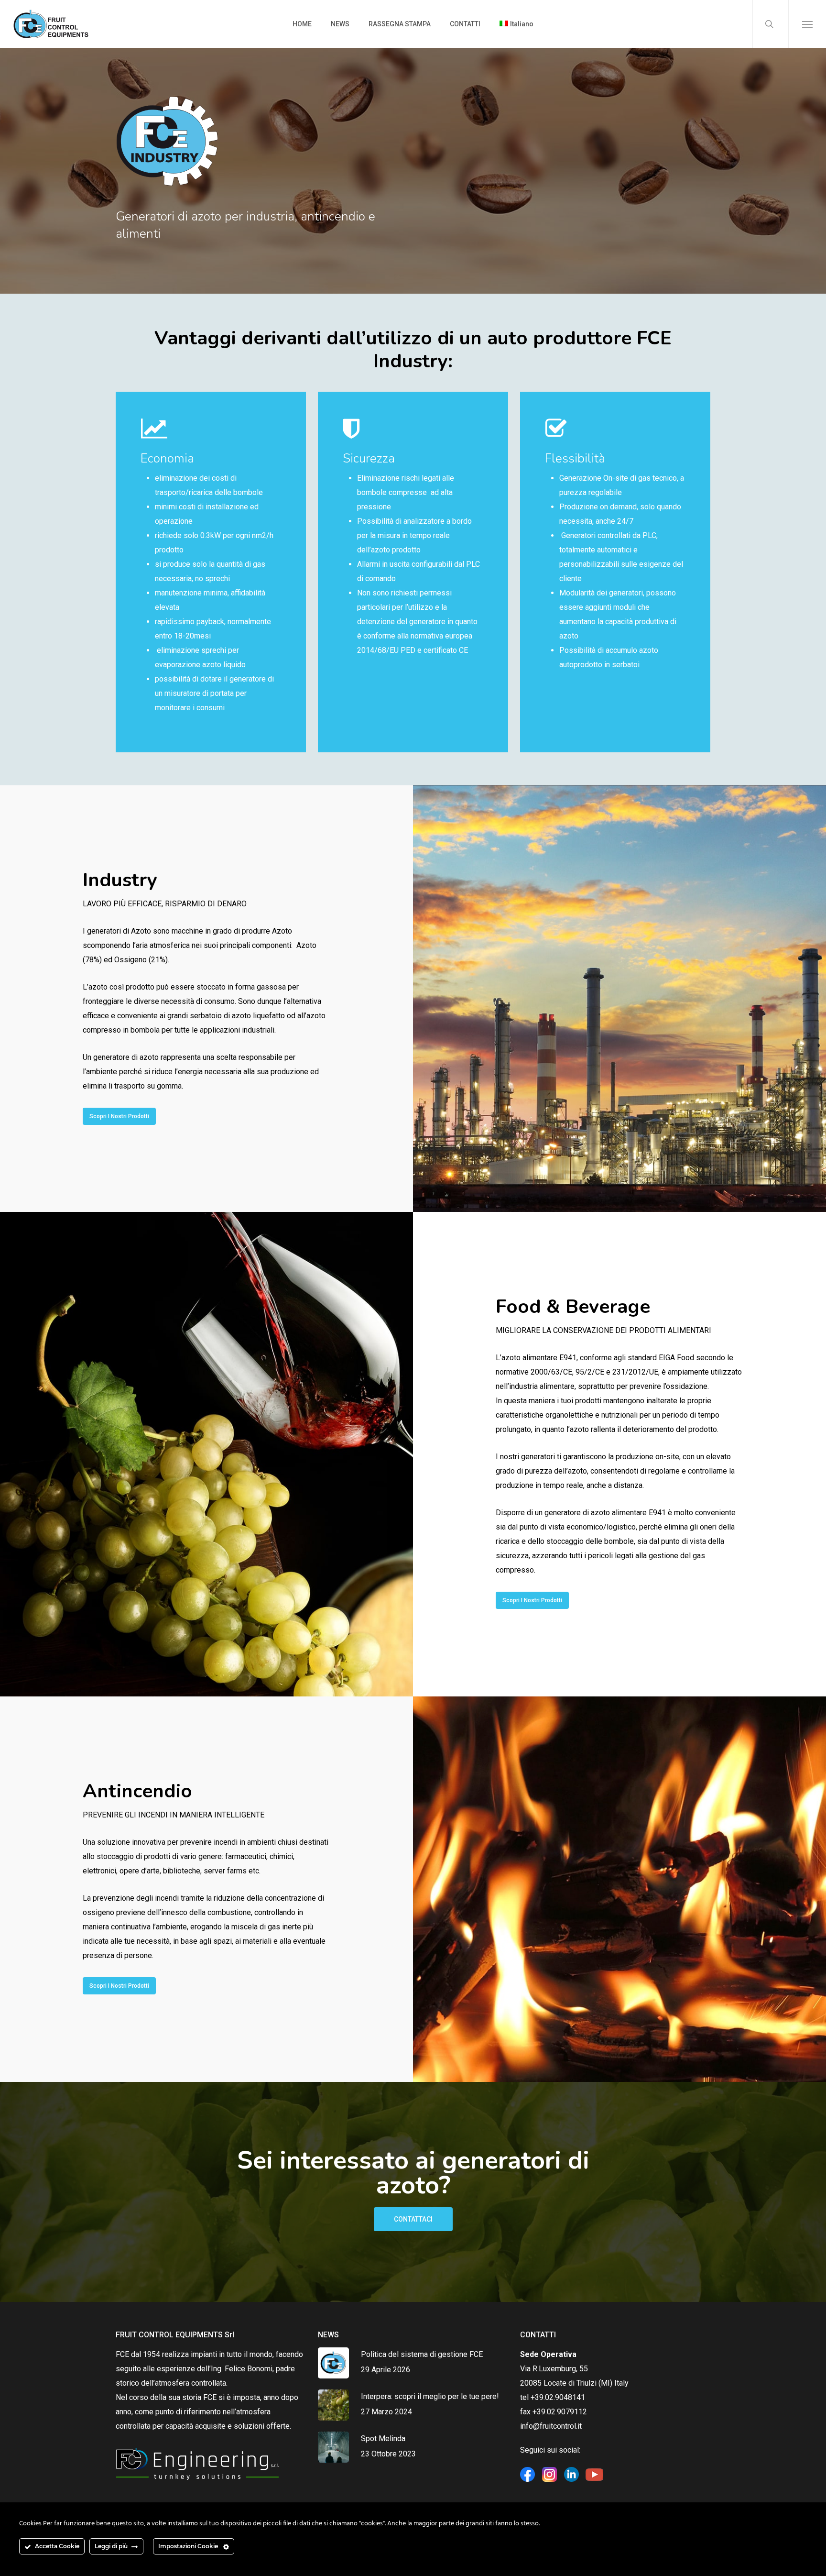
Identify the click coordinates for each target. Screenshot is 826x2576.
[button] (807, 24)
